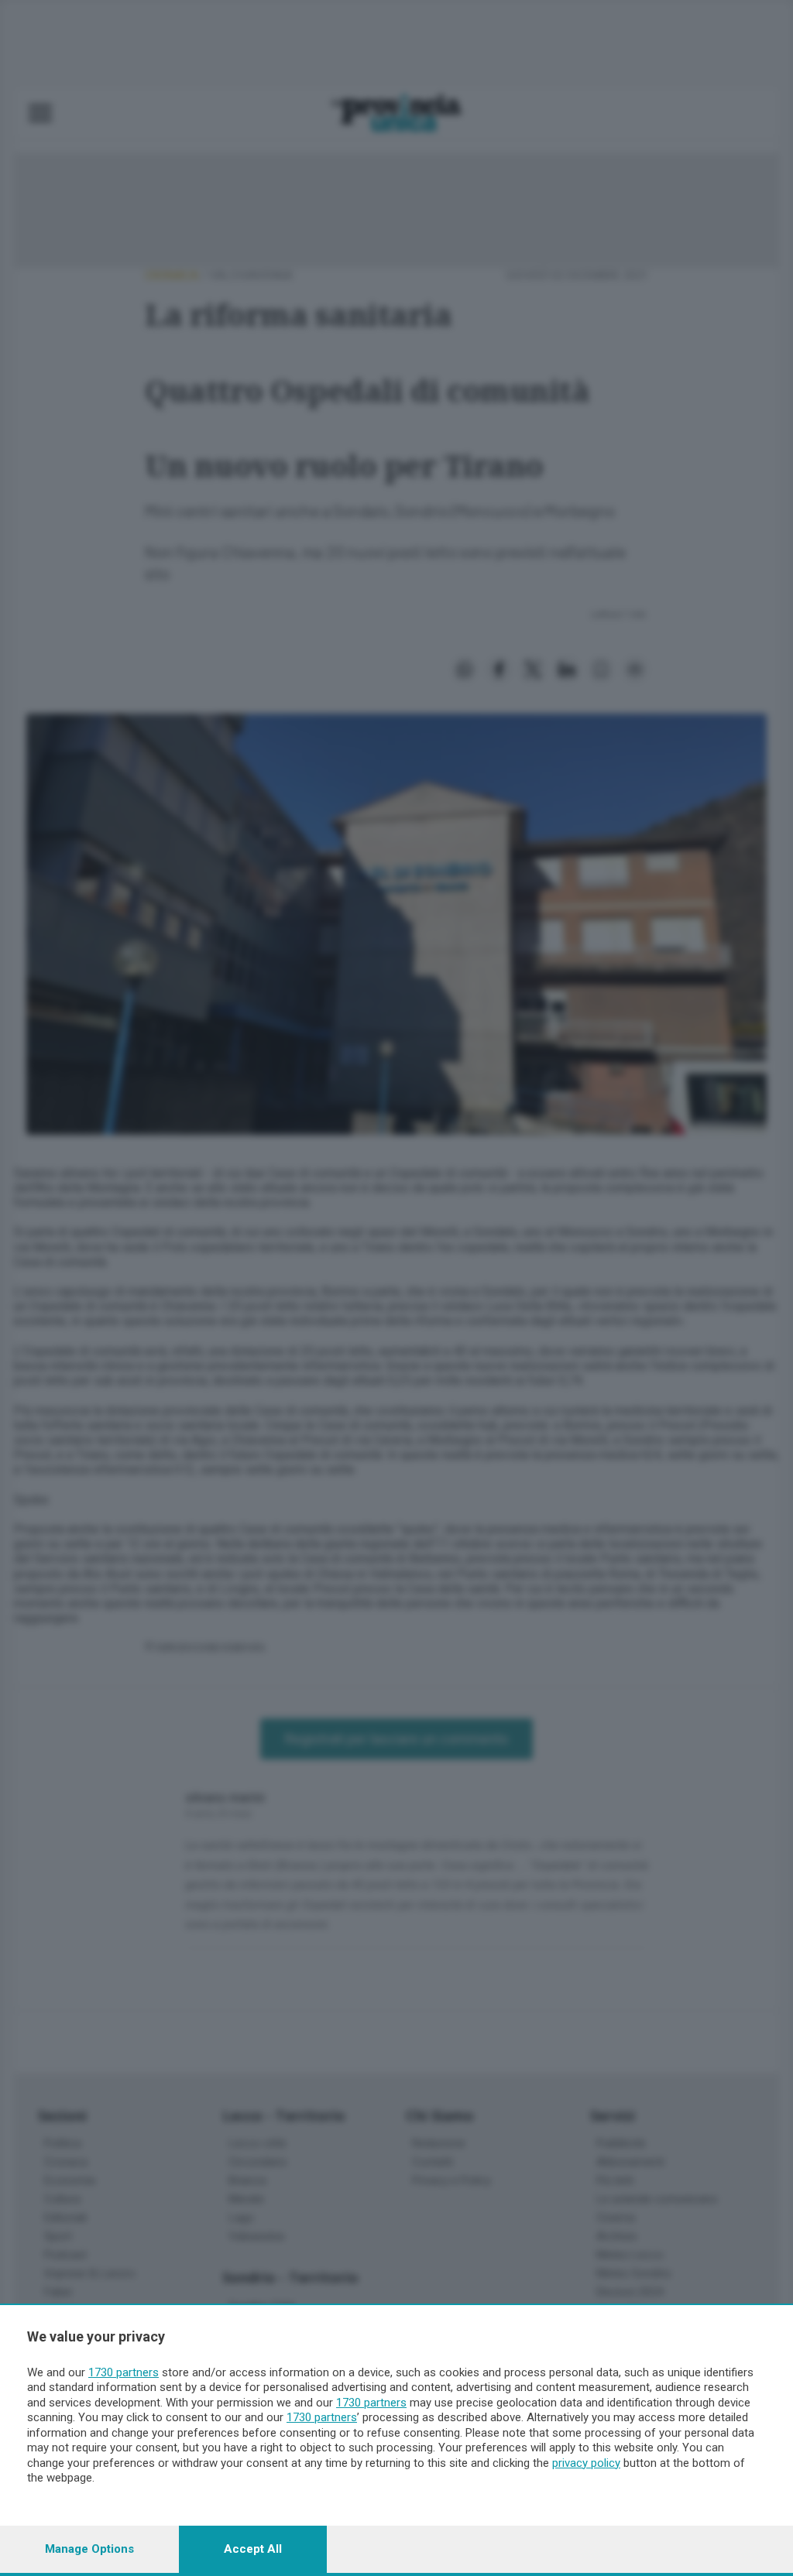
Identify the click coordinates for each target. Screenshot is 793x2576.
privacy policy (586, 2463)
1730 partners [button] (124, 2372)
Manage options (89, 2549)
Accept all (253, 2549)
